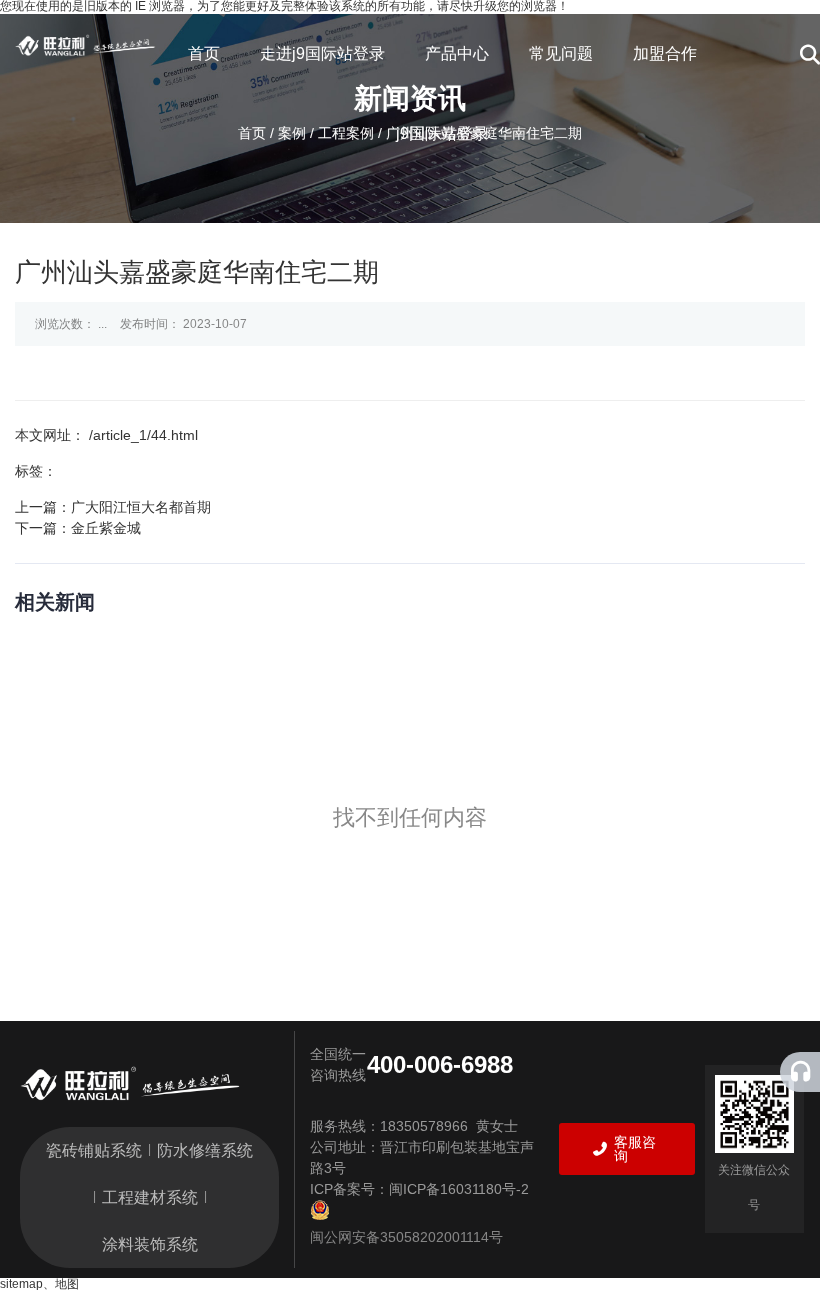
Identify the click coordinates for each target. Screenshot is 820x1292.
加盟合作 (665, 53)
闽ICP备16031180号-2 (459, 1189)
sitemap (21, 1284)
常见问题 (561, 53)
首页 (204, 53)
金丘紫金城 (106, 528)
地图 (67, 1284)
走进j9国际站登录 (322, 53)
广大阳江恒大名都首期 (141, 507)
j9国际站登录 (442, 133)
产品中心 (457, 53)
